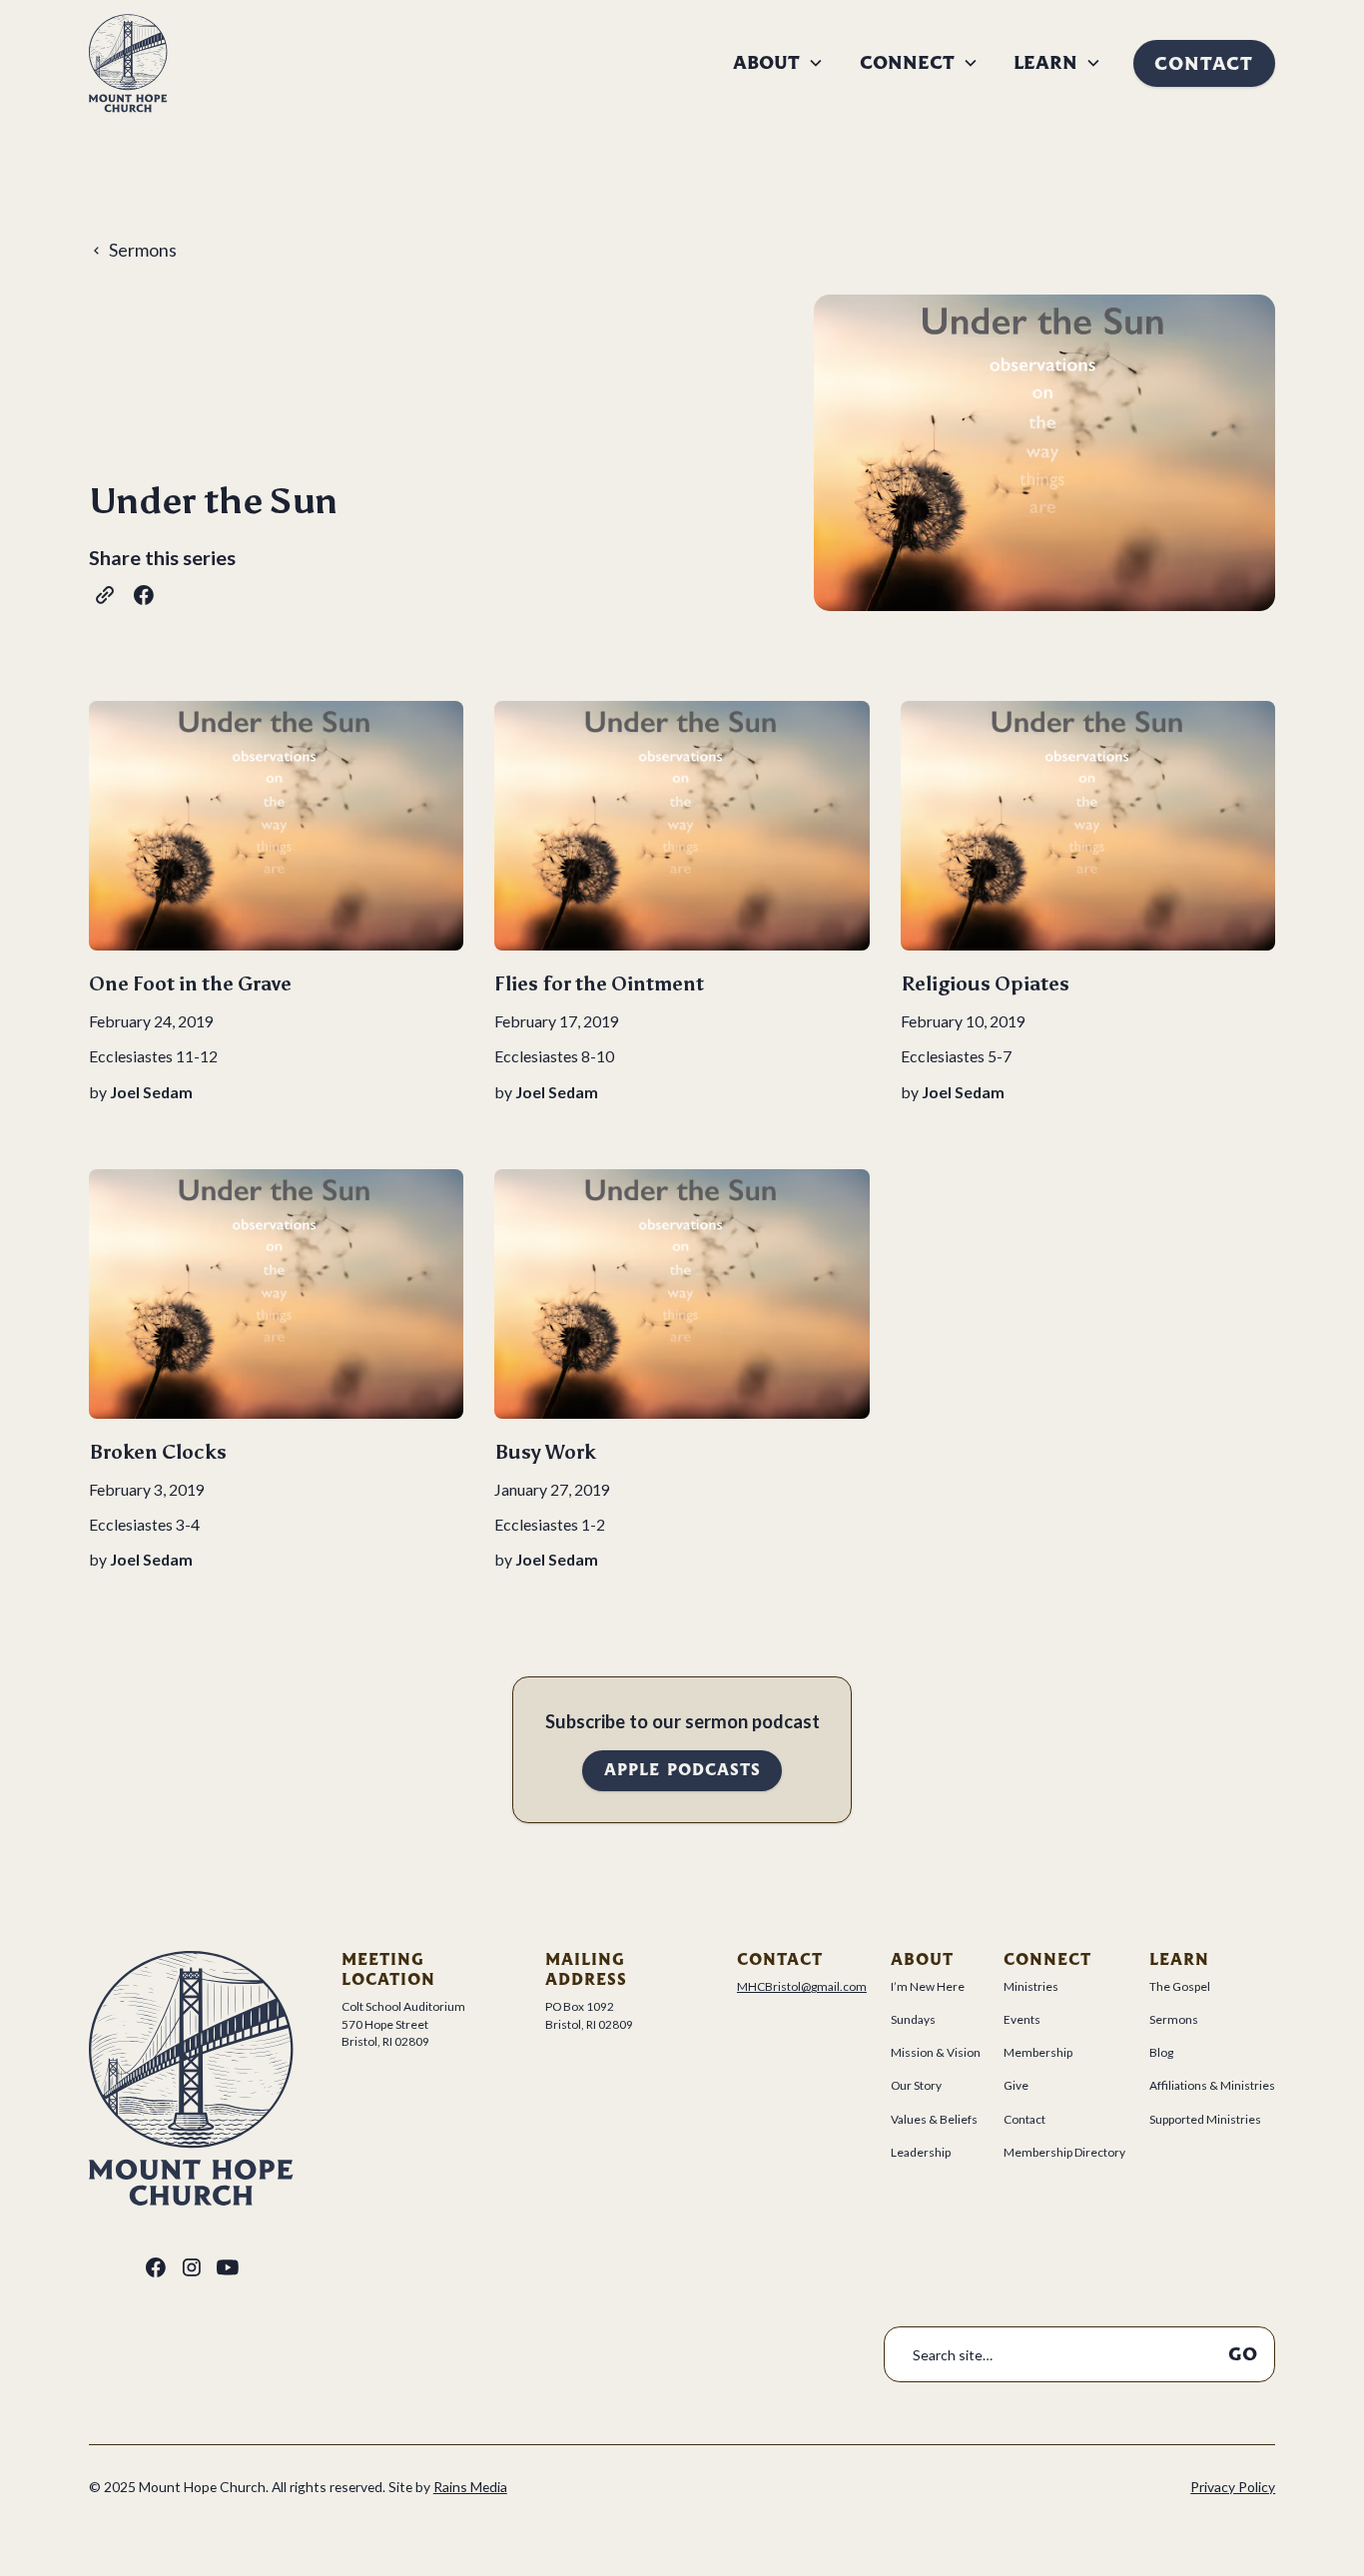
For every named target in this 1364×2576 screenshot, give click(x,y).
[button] (779, 63)
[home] (128, 63)
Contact (1204, 63)
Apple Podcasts (682, 1770)
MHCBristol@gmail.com (802, 1986)
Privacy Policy (1233, 2487)
